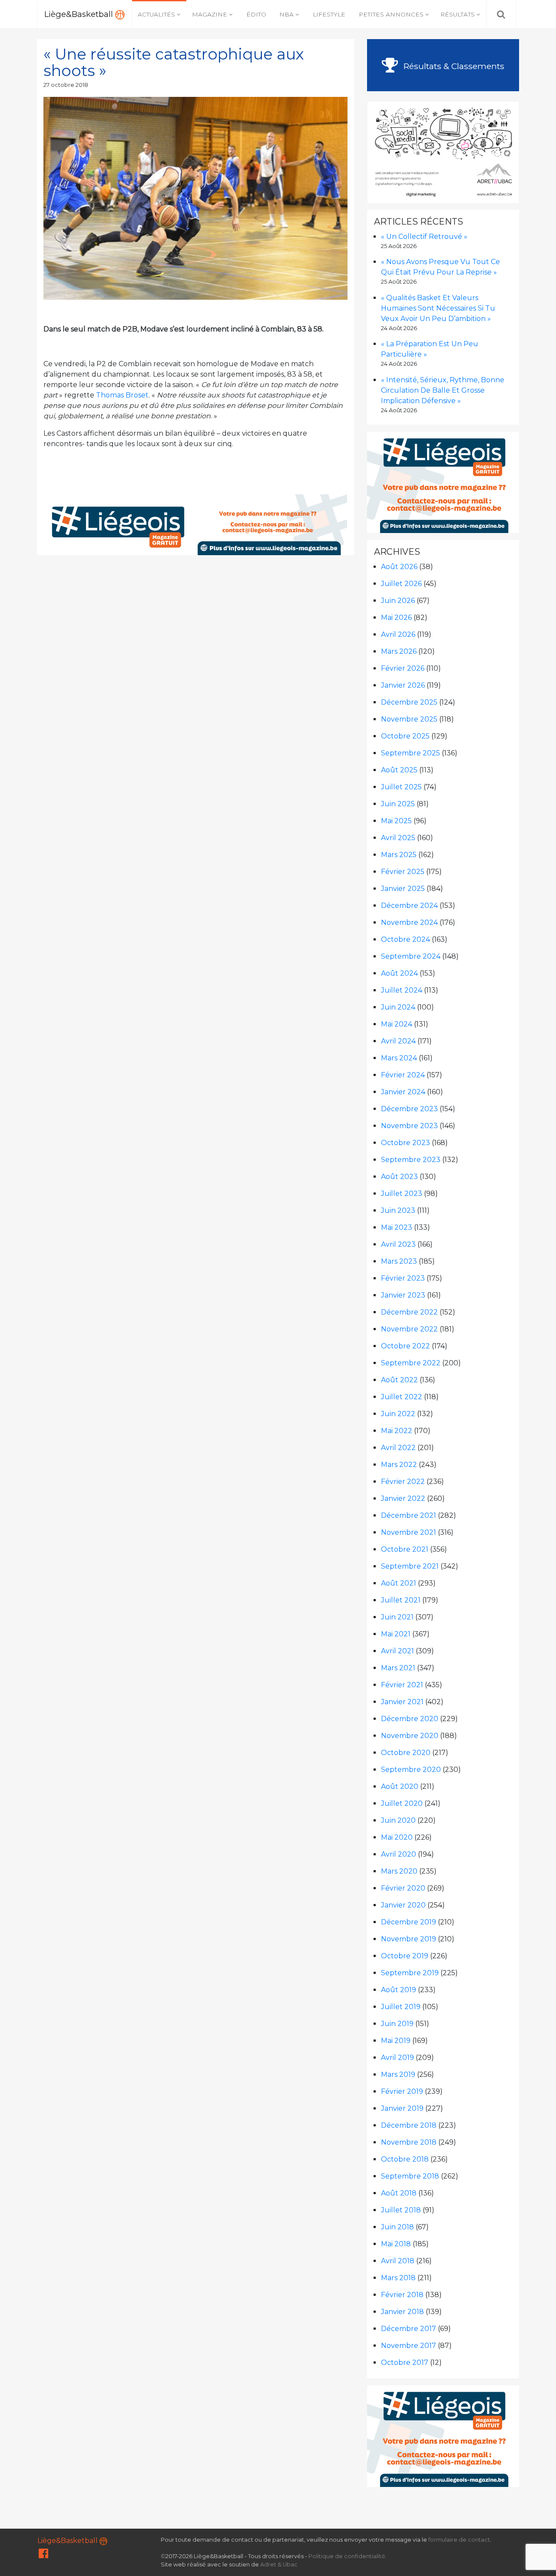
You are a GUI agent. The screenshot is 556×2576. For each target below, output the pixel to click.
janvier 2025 (403, 889)
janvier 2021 (402, 1702)
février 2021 (402, 1685)
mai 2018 (396, 2244)
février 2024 (403, 1075)
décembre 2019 (409, 1922)
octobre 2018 (405, 2159)
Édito (256, 14)
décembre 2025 (409, 702)
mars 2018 (398, 2278)
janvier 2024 (403, 1092)
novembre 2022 (409, 1329)
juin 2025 (398, 804)
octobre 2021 (405, 1549)
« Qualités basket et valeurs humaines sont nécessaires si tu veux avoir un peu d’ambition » (438, 308)
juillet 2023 (402, 1194)
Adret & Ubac (279, 2564)
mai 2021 (396, 1634)
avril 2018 (398, 2261)
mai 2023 (397, 1227)
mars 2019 (398, 2074)
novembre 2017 (409, 2346)
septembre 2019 (410, 1973)
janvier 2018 (402, 2312)
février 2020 (403, 1888)
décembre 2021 (409, 1515)
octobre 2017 (405, 2362)
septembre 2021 (410, 1566)
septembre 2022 (411, 1363)
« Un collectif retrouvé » (424, 237)
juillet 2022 (402, 1397)
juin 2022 (398, 1414)
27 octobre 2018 (66, 85)
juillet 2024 (402, 990)
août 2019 (399, 1990)
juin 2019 (397, 2024)
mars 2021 (398, 1668)
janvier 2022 (403, 1498)
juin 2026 (398, 601)
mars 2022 (399, 1465)
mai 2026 (396, 618)
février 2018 (402, 2295)
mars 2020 (399, 1871)
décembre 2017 (409, 2329)
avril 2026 (398, 634)
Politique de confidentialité (347, 2556)
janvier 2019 (402, 2108)
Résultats (458, 14)
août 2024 (399, 973)
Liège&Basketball (80, 14)
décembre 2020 (410, 1719)
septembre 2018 (410, 2176)
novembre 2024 (409, 922)
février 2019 (402, 2091)
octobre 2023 (405, 1143)
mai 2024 (397, 1024)
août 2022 (399, 1380)
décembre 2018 (409, 2125)
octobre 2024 (405, 939)
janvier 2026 (403, 685)
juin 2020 (398, 1820)
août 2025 (399, 770)
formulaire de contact (459, 2540)
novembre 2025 (409, 719)
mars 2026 (399, 651)
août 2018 (399, 2193)
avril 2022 (398, 1448)
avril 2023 (398, 1244)
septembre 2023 (411, 1160)
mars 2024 (399, 1058)
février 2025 (403, 872)
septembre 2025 (410, 753)
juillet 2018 (401, 2210)
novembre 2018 (409, 2142)
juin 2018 (397, 2227)
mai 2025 (396, 821)
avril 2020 (399, 1854)
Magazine (210, 14)
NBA (286, 14)
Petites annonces (391, 14)
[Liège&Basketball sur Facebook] (43, 2555)
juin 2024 (398, 1007)
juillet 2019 (401, 2007)
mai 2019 (396, 2041)
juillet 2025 (401, 787)
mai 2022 (397, 1431)
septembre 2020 (411, 1770)
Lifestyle (329, 14)
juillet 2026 (401, 584)
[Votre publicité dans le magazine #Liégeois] (196, 524)
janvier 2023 (403, 1295)
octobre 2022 (405, 1346)
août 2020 (400, 1786)
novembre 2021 (409, 1532)
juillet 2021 (401, 1600)
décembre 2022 (409, 1312)
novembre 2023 (409, 1126)
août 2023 (399, 1177)
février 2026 (403, 668)
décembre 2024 (409, 906)
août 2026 (399, 567)
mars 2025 (399, 855)
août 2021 (399, 1583)
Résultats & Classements (453, 66)
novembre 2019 (409, 1939)
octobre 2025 (405, 736)
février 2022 (403, 1482)
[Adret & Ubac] (443, 151)
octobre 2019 (405, 1956)
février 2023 (403, 1278)
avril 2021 (397, 1651)
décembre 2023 (409, 1109)
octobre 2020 (406, 1753)
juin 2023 (398, 1210)
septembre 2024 (411, 956)
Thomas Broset (122, 395)
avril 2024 (398, 1041)
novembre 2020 (410, 1736)
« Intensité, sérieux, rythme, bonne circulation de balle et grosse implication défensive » (443, 390)
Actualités (156, 14)
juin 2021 (397, 1617)
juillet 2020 (402, 1803)
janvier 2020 (403, 1905)
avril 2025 (398, 838)
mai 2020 (397, 1837)
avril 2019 (397, 2058)
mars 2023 (399, 1261)
